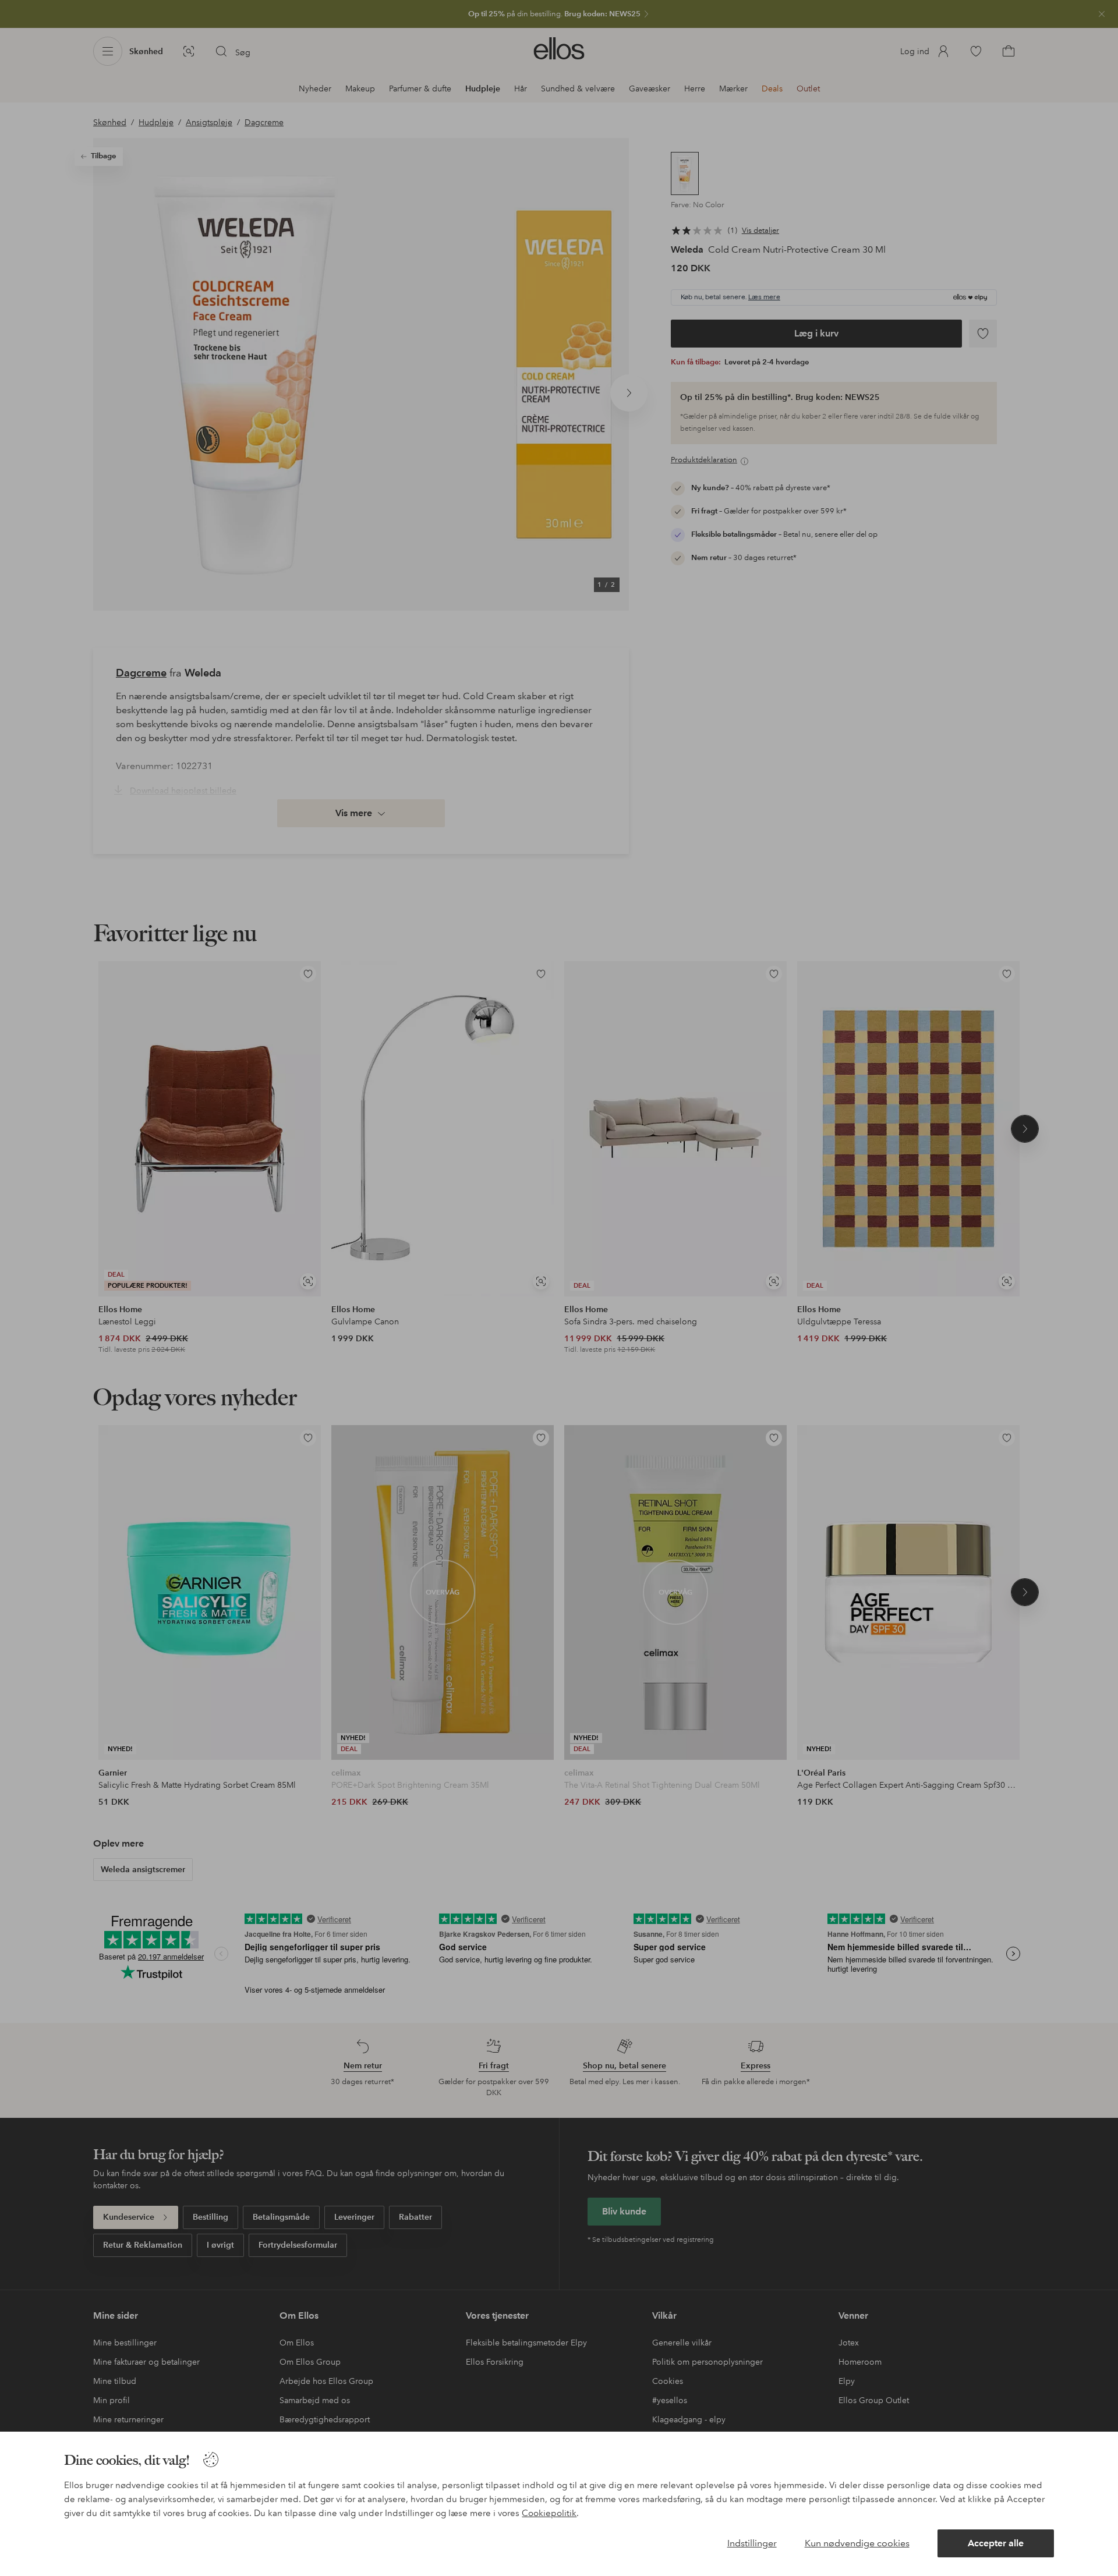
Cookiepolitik (549, 2513)
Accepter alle (996, 2543)
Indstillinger (752, 2543)
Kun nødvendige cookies (857, 2543)
